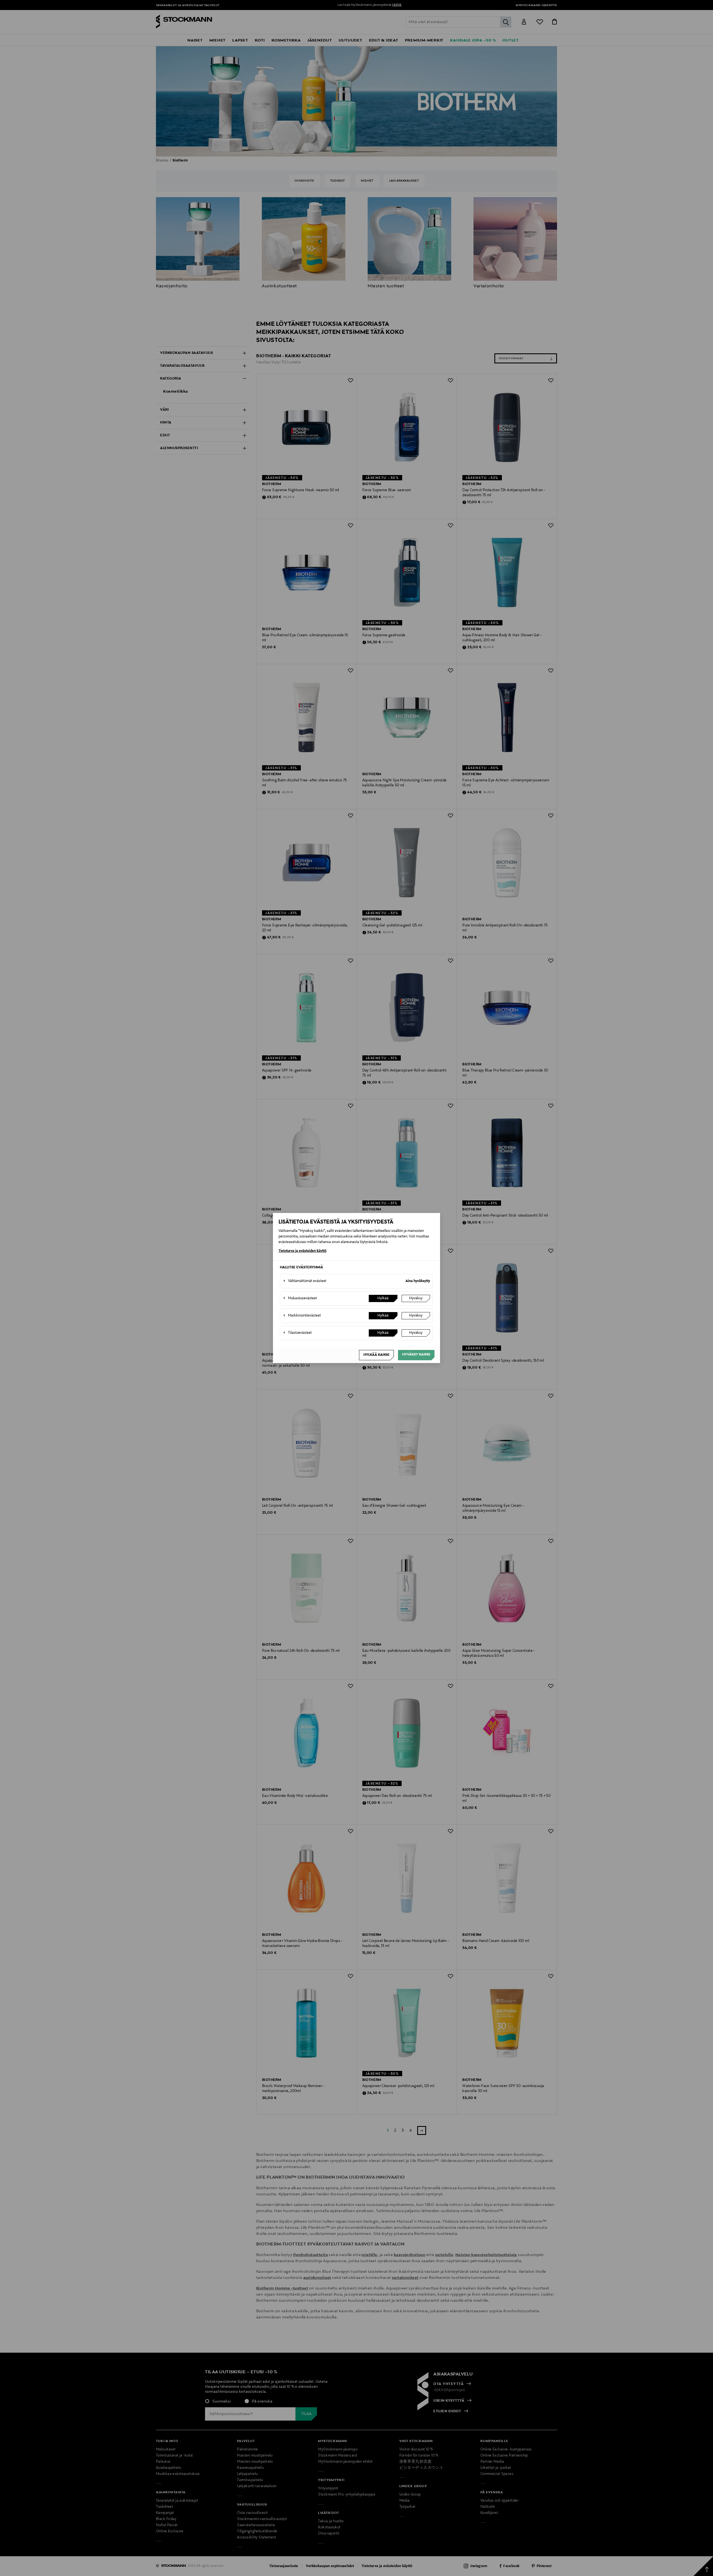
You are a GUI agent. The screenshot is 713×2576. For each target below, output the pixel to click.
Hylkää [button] (383, 1298)
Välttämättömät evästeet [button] (305, 1281)
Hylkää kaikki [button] (376, 1355)
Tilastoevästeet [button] (297, 1333)
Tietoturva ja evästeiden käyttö (302, 1251)
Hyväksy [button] (416, 1298)
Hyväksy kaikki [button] (416, 1355)
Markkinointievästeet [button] (302, 1316)
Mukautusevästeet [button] (300, 1298)
